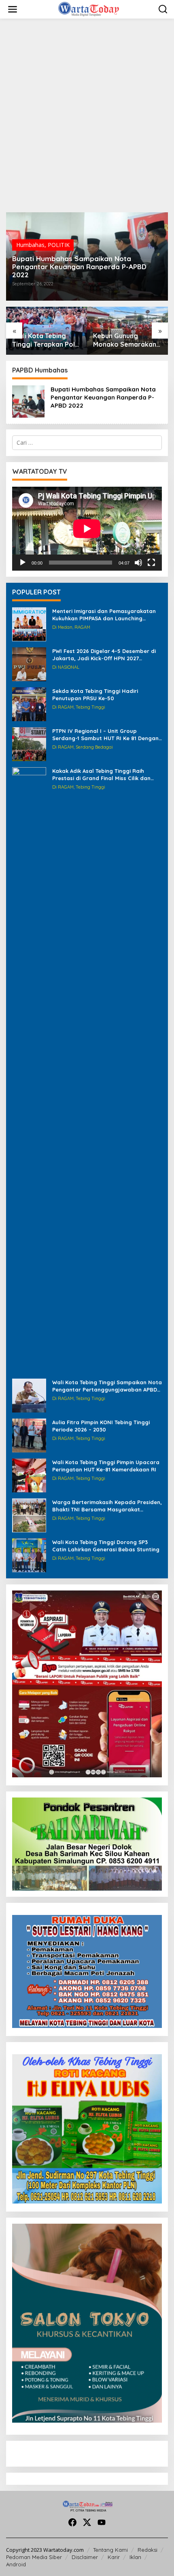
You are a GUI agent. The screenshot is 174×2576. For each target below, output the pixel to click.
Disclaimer (85, 2557)
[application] (87, 529)
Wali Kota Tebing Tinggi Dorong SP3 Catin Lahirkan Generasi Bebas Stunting (106, 1546)
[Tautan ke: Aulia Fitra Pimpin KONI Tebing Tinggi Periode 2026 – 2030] (29, 1435)
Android (16, 2564)
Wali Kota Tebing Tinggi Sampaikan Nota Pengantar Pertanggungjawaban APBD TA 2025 (107, 1386)
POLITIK (59, 245)
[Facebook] (72, 2522)
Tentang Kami (110, 2550)
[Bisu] (138, 563)
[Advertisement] (87, 115)
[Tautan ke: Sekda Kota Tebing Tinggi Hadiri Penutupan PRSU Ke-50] (29, 704)
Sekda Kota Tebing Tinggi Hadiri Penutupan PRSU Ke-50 (95, 695)
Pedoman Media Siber (34, 2557)
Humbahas (30, 245)
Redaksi (147, 2550)
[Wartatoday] (89, 9)
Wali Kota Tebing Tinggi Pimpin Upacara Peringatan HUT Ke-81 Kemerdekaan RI (106, 1466)
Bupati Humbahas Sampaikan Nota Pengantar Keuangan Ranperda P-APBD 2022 (79, 267)
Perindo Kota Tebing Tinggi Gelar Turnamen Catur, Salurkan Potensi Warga (125, 340)
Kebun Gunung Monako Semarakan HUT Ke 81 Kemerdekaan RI (44, 340)
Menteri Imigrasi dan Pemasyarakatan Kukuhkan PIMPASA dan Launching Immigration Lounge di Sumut (104, 615)
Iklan (135, 2557)
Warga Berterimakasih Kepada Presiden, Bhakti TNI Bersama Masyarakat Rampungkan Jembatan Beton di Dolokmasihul (107, 1506)
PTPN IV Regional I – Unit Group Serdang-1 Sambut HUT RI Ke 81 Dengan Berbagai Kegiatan (105, 735)
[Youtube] (102, 2522)
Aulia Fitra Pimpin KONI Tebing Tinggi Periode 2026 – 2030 (101, 1426)
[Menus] (13, 9)
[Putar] (23, 563)
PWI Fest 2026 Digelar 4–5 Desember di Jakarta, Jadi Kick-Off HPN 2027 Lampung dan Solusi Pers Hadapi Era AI (105, 655)
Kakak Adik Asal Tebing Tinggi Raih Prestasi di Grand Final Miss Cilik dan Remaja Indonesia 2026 (101, 775)
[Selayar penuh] (151, 563)
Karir (114, 2557)
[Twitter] (87, 2522)
